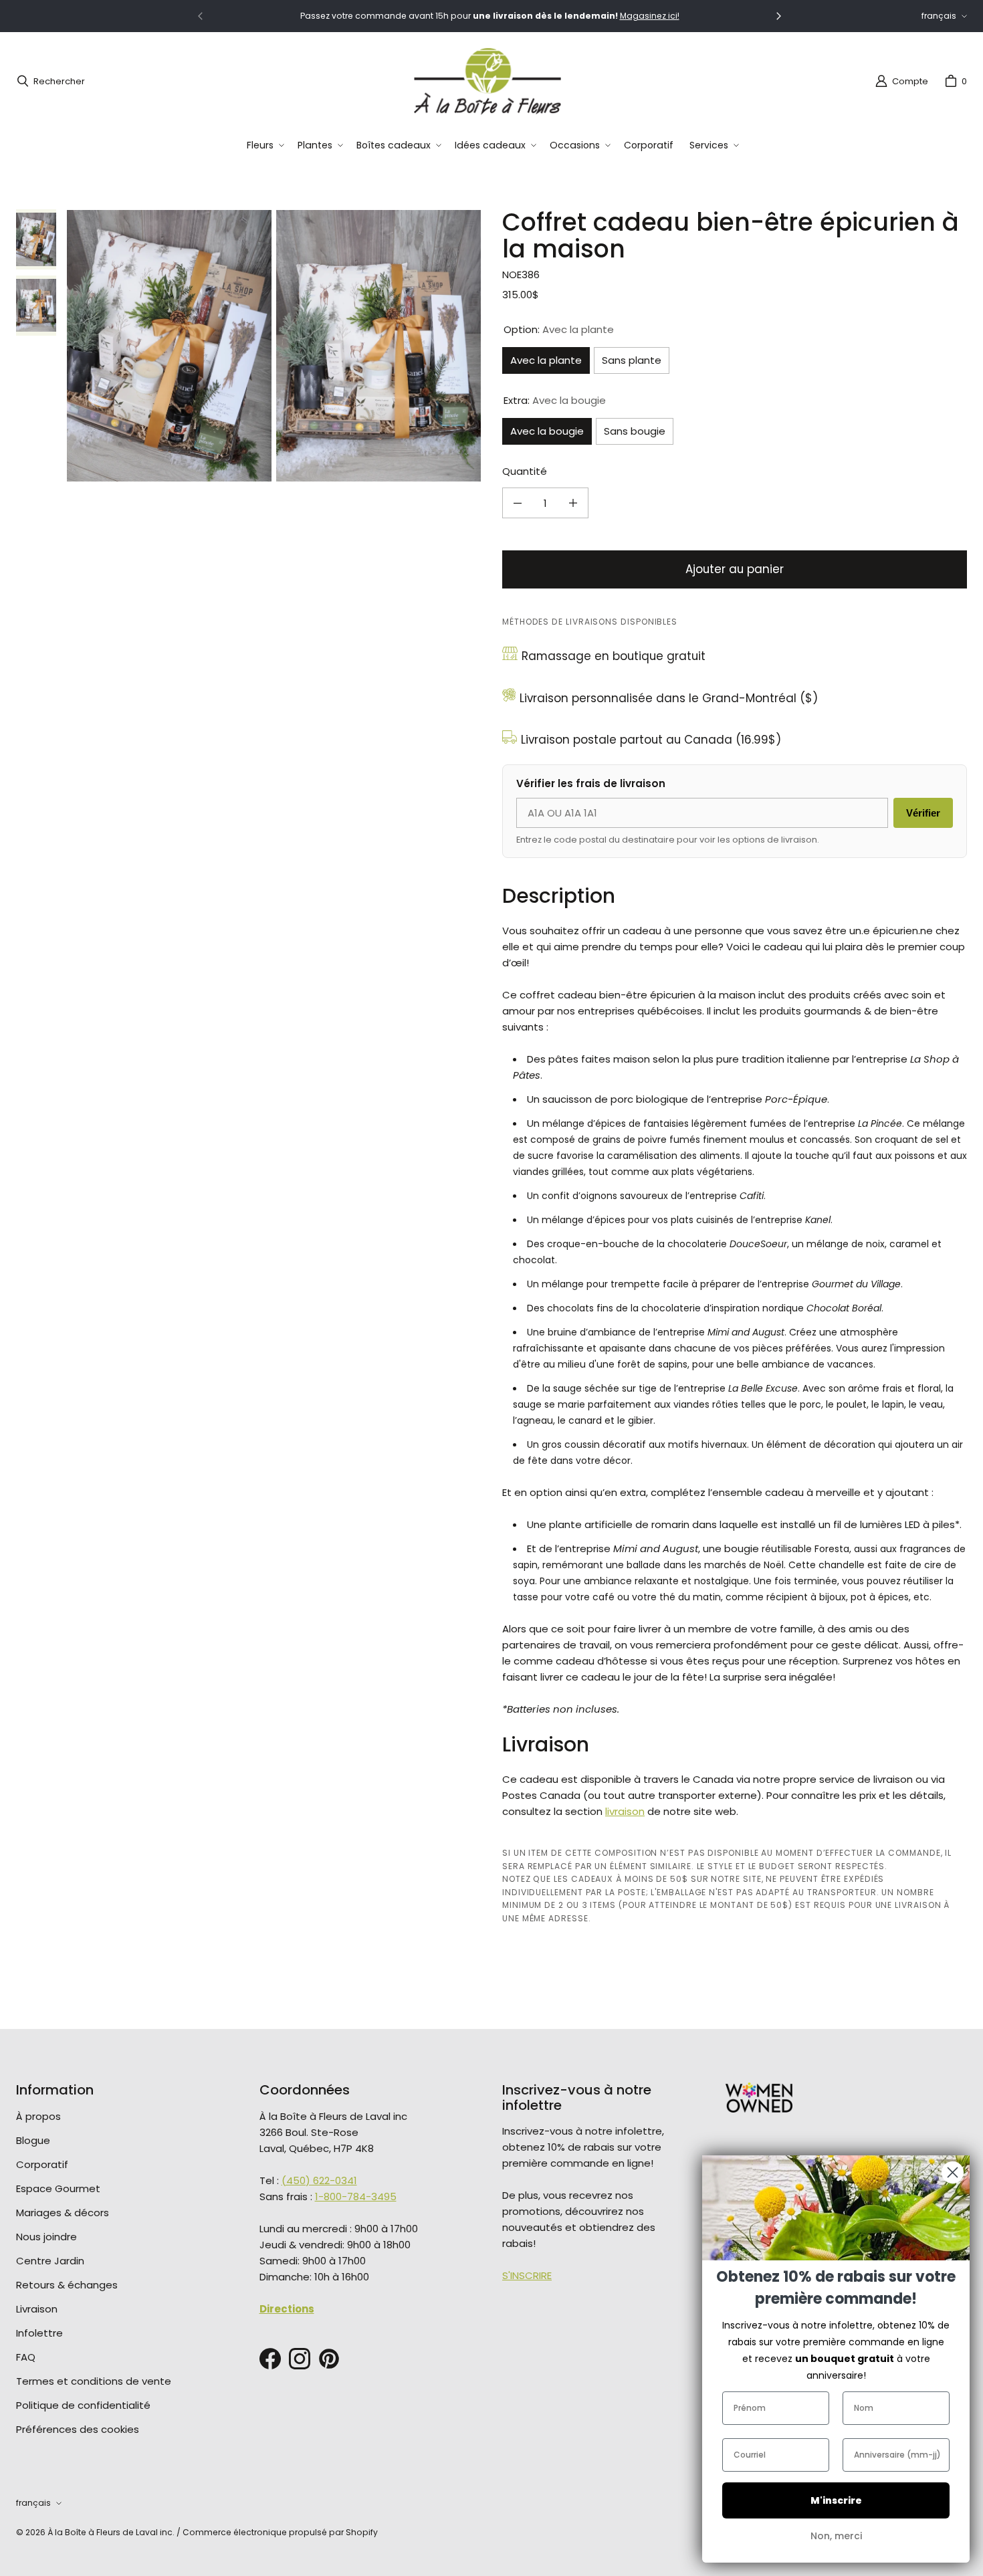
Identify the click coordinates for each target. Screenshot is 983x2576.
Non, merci (836, 2536)
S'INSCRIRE (527, 2275)
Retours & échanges (67, 2285)
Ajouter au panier (735, 569)
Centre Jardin (50, 2261)
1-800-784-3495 (356, 2196)
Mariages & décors (63, 2213)
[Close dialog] (953, 2172)
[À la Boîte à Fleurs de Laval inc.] (487, 81)
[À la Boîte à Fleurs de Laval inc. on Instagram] (300, 2359)
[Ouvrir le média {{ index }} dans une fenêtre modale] (169, 345)
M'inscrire (836, 2500)
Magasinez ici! (650, 16)
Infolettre (39, 2333)
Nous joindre (46, 2237)
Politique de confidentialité (83, 2405)
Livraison (37, 2309)
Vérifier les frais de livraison (591, 783)
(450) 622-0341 (319, 2180)
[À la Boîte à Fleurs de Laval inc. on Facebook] (270, 2359)
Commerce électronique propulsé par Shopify (280, 2532)
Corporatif (42, 2164)
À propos (38, 2116)
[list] (274, 346)
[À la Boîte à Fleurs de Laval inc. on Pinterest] (329, 2359)
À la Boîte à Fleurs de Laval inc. (111, 2532)
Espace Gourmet (58, 2188)
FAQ (26, 2357)
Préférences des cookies (78, 2429)
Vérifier (923, 813)
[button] (264, 145)
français (939, 16)
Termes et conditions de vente (94, 2381)
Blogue (33, 2140)
